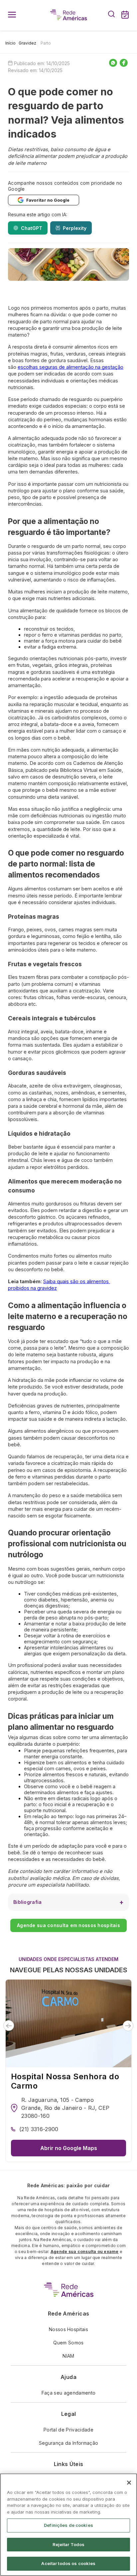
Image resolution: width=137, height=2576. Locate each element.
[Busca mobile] (111, 15)
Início (10, 43)
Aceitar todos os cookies (68, 2563)
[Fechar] (129, 2483)
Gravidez (27, 43)
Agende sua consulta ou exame (85, 2252)
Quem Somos (68, 2343)
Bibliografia (27, 1902)
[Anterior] (9, 2026)
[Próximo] (128, 2026)
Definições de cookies (68, 2525)
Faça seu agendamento (68, 2393)
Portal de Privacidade (68, 2430)
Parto (46, 43)
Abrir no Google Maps (69, 2148)
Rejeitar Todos (69, 2544)
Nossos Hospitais (68, 2329)
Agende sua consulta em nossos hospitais (68, 1925)
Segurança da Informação (68, 2443)
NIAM (68, 2356)
